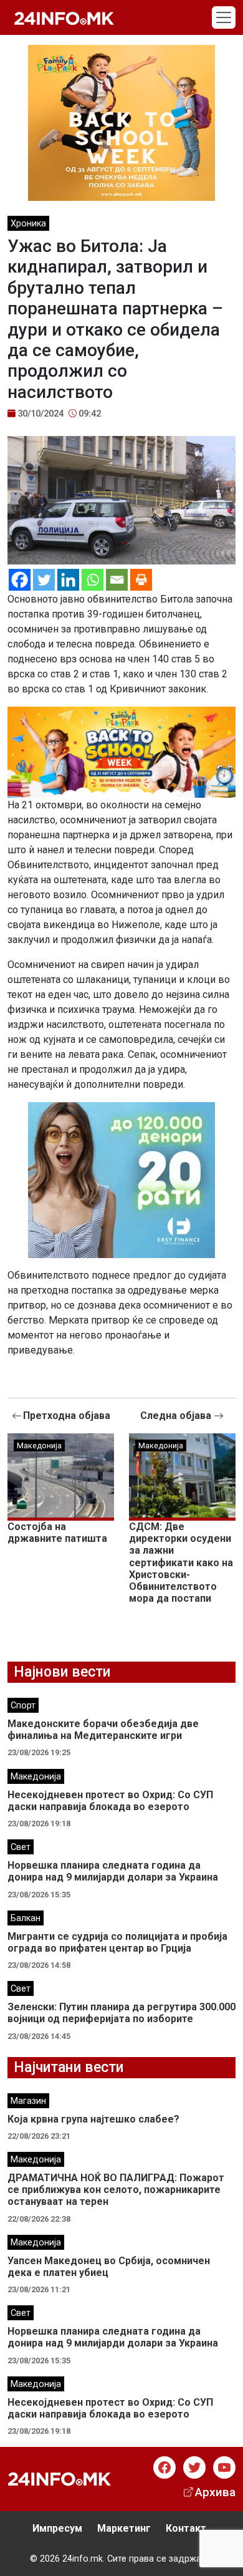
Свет (21, 1847)
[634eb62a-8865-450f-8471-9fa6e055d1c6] (121, 122)
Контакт (186, 2528)
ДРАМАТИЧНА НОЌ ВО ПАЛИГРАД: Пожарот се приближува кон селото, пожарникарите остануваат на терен (116, 2190)
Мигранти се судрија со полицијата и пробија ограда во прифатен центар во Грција (117, 1942)
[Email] (117, 580)
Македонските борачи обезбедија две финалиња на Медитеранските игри (103, 1730)
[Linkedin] (68, 580)
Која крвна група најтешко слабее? (93, 2119)
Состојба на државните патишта (57, 1533)
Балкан (26, 1918)
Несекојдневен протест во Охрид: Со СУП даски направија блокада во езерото (110, 1801)
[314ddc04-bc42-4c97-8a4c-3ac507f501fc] (121, 751)
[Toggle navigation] (224, 17)
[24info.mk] (64, 17)
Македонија (39, 1445)
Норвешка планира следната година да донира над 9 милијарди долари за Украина (113, 1871)
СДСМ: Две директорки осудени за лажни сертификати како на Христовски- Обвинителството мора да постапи (181, 1562)
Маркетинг (124, 2528)
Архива (215, 2492)
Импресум (57, 2528)
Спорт (23, 1706)
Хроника (28, 224)
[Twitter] (44, 580)
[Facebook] (20, 580)
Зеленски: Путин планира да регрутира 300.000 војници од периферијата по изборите (121, 2013)
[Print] (141, 580)
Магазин (28, 2101)
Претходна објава (67, 1416)
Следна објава (177, 1416)
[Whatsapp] (93, 580)
